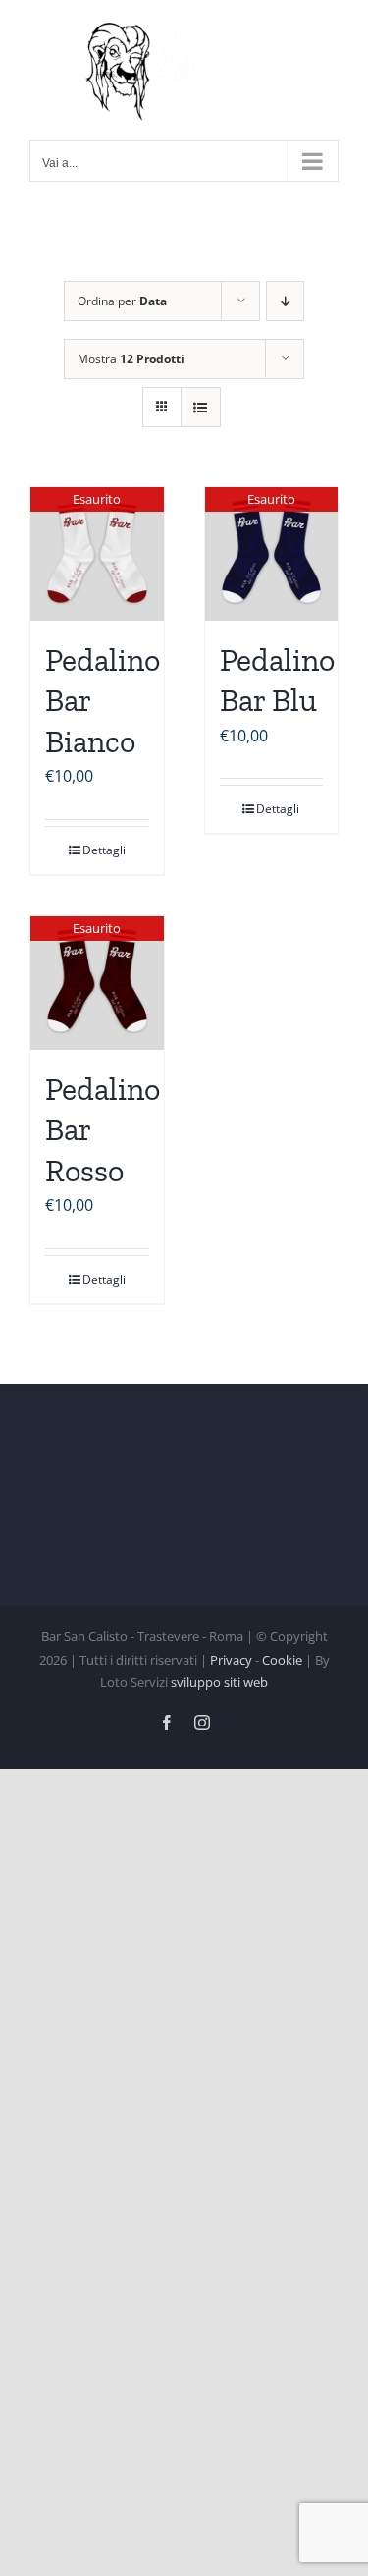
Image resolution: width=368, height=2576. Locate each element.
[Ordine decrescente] (285, 301)
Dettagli (104, 850)
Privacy (231, 1660)
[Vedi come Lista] (201, 407)
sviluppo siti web (219, 1682)
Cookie (282, 1660)
